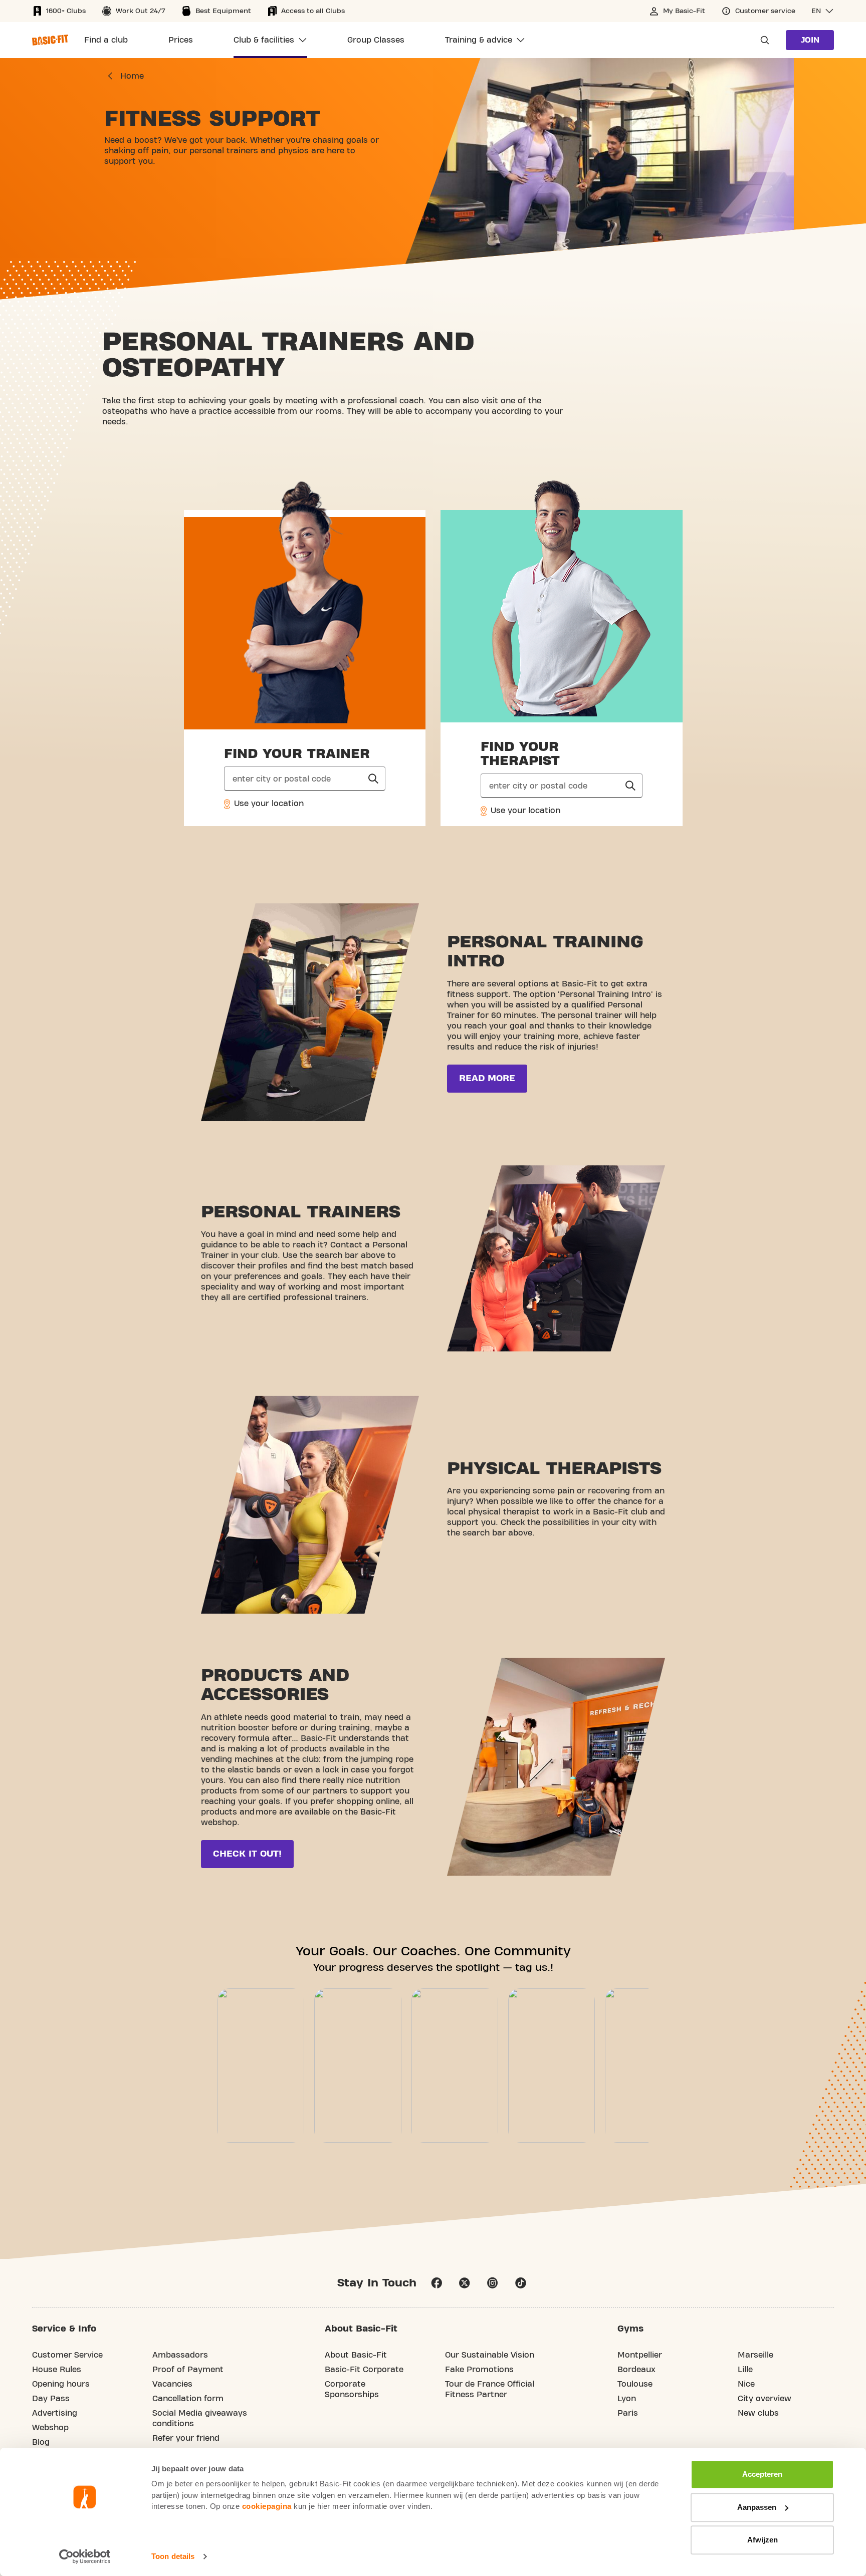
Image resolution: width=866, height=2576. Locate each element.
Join (810, 40)
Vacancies (172, 2384)
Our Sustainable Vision (490, 2355)
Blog (41, 2442)
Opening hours (61, 2384)
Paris (628, 2413)
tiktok (521, 2283)
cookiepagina (267, 2506)
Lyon (627, 2399)
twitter (465, 2283)
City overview (765, 2399)
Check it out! (247, 1854)
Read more (487, 1078)
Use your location (268, 804)
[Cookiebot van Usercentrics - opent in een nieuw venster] (85, 2556)
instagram (493, 2283)
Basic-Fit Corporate (364, 2370)
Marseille (755, 2355)
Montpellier (640, 2355)
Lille (745, 2370)
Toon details (173, 2556)
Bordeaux (636, 2370)
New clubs (758, 2413)
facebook (437, 2283)
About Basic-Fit (356, 2355)
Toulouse (635, 2384)
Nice (746, 2384)
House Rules (57, 2370)
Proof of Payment (188, 2370)
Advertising (55, 2413)
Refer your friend (186, 2438)
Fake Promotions (479, 2370)
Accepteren (762, 2474)
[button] (823, 11)
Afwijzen (763, 2540)
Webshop (50, 2428)
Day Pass (51, 2399)
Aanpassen (757, 2507)
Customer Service (67, 2355)
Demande (762, 40)
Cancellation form (188, 2399)
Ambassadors (180, 2355)
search (373, 779)
